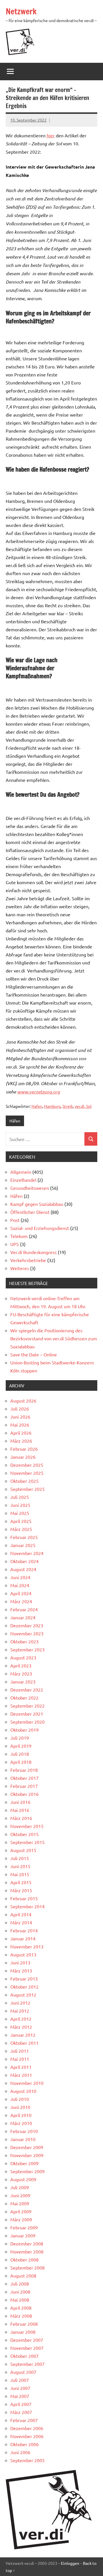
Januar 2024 (23, 1617)
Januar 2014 (23, 1938)
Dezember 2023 (27, 1625)
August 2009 (23, 2179)
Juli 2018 (20, 1754)
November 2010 (27, 2083)
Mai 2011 (20, 2059)
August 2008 (23, 2276)
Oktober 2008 (24, 2259)
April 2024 (21, 1593)
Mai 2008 (20, 2300)
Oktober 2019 (24, 1730)
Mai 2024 (20, 1585)
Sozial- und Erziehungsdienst (40, 1228)
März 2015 (21, 1890)
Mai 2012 (20, 2011)
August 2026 (23, 1401)
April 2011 (21, 2067)
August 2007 (23, 2372)
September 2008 (27, 2268)
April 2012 (21, 2019)
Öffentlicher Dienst (30, 1212)
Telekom (19, 1236)
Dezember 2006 (27, 2428)
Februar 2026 (24, 1449)
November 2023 (27, 1633)
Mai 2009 (20, 2203)
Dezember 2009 (27, 2147)
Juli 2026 (20, 1409)
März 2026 (21, 1441)
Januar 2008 (23, 2332)
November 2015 (27, 1826)
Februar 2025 (24, 1537)
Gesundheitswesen (30, 1188)
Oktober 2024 (24, 1561)
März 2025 (21, 1529)
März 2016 (21, 1818)
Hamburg (52, 1106)
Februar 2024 (24, 1609)
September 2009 (27, 2171)
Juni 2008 (20, 2292)
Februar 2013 (24, 1979)
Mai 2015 (20, 1874)
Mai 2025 (20, 1513)
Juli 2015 (20, 1858)
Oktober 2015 (24, 1834)
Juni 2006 (20, 2452)
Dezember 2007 (27, 2340)
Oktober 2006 (24, 2444)
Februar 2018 (24, 1770)
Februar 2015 (24, 1898)
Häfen (15, 1121)
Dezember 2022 (27, 1690)
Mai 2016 (20, 1810)
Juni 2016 (20, 1802)
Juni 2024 (20, 1577)
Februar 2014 (24, 1930)
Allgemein (21, 1172)
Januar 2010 (23, 2139)
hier (51, 135)
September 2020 (27, 1722)
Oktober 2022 (24, 1698)
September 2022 (27, 1706)
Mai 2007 (20, 2396)
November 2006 (27, 2436)
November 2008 (27, 2251)
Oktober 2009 (24, 2163)
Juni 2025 (20, 1505)
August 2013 (23, 1954)
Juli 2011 (20, 2051)
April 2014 (21, 1914)
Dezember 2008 (27, 2243)
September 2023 (27, 1649)
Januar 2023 (23, 1681)
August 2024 (23, 1569)
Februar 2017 (24, 1786)
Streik (68, 1106)
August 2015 (23, 1850)
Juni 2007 (20, 2388)
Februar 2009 (24, 2227)
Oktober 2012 (24, 1987)
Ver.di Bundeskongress (33, 1252)
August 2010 (23, 2091)
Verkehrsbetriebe (28, 1260)
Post (15, 1220)
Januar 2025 (23, 1545)
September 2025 (27, 1489)
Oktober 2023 (24, 1641)
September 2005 (27, 2460)
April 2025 (21, 1521)
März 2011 (21, 2075)
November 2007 (27, 2348)
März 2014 (21, 1922)
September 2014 (27, 1906)
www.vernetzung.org (38, 1092)
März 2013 (21, 1970)
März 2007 (21, 2412)
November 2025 (27, 1473)
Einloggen (70, 2563)
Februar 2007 (24, 2420)
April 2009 (21, 2211)
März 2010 (21, 2123)
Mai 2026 (20, 1425)
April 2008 (21, 2308)
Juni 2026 (20, 1417)
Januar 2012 (23, 2035)
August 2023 (23, 1657)
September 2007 (27, 2364)
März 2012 (21, 2027)
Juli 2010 (20, 2099)
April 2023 (21, 1665)
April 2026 (21, 1433)
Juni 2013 (20, 1962)
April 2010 (21, 2115)
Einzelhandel (23, 1180)
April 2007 (21, 2404)
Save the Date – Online (34, 1354)
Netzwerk (21, 11)
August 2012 (23, 1995)
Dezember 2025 (27, 1465)
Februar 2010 (24, 2131)
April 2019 (21, 1746)
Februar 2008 (24, 2324)
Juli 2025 (20, 1497)
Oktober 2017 (24, 1778)
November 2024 (27, 1553)
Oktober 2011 (24, 2043)
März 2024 (21, 1601)
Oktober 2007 (24, 2356)
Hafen (37, 1106)
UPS (15, 1244)
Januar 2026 (23, 1457)
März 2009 (21, 2219)
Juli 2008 (20, 2284)
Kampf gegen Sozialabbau (37, 1204)
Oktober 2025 (24, 1481)
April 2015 (21, 1882)
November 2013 (27, 1946)
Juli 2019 (20, 1738)
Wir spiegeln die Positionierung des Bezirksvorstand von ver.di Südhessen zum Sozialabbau (54, 1338)
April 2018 (21, 1762)
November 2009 (27, 2155)
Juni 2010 (20, 2107)
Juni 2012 (20, 2003)
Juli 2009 (20, 2187)
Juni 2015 (20, 1866)
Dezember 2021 (27, 1714)
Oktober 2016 (24, 1794)
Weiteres (20, 1268)
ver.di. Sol (83, 1106)
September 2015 (27, 1842)
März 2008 (21, 2316)
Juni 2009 (20, 2195)
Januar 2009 (23, 2235)
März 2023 (21, 1673)
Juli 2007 (20, 2380)
